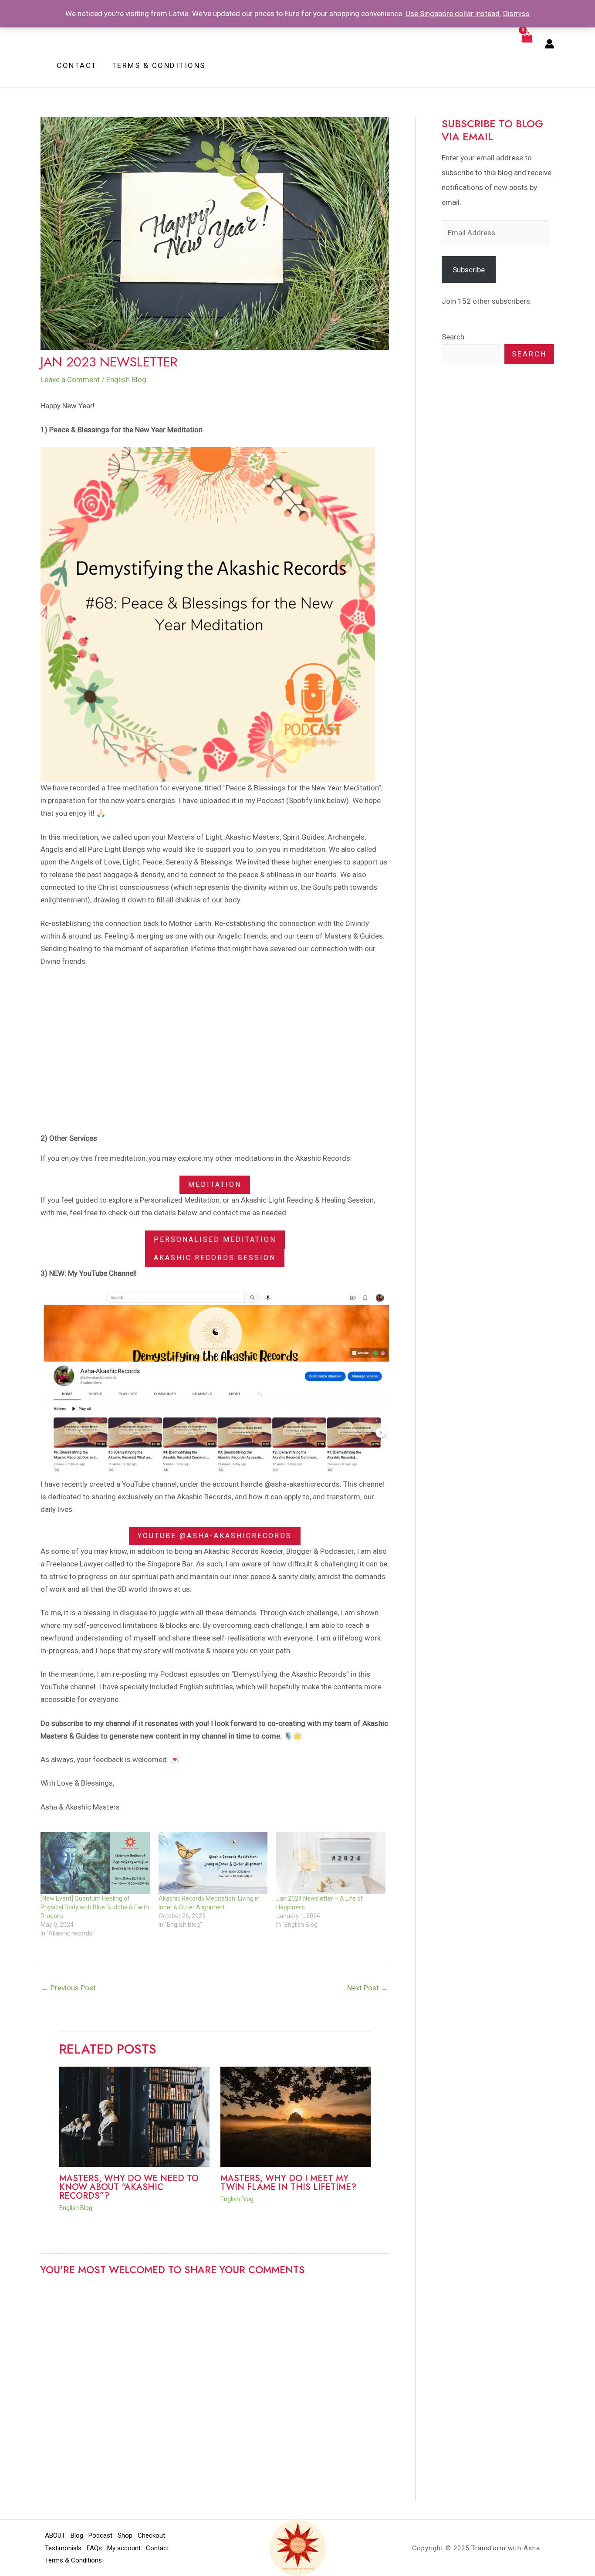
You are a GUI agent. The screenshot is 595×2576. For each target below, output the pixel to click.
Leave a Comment (70, 380)
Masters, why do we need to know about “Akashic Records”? (129, 2187)
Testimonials (63, 2548)
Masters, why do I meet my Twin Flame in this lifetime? (288, 2183)
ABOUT (55, 2535)
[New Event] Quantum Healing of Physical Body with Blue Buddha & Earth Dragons (95, 1907)
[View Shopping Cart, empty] (527, 44)
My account (124, 2548)
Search (453, 337)
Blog (77, 2535)
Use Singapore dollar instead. (453, 14)
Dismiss (516, 14)
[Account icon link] (549, 44)
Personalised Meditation (215, 1239)
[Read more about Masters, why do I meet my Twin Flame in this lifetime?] (296, 2116)
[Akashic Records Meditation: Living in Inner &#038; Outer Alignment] (213, 1863)
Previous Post (69, 1988)
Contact (157, 2548)
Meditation (215, 1185)
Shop (125, 2535)
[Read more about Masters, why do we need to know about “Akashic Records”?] (134, 2116)
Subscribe (469, 270)
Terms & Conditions (73, 2560)
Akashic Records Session (215, 1258)
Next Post (368, 1988)
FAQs (94, 2548)
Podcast (100, 2535)
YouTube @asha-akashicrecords (215, 1536)
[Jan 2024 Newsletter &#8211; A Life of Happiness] (331, 1863)
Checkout (151, 2535)
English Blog (126, 380)
